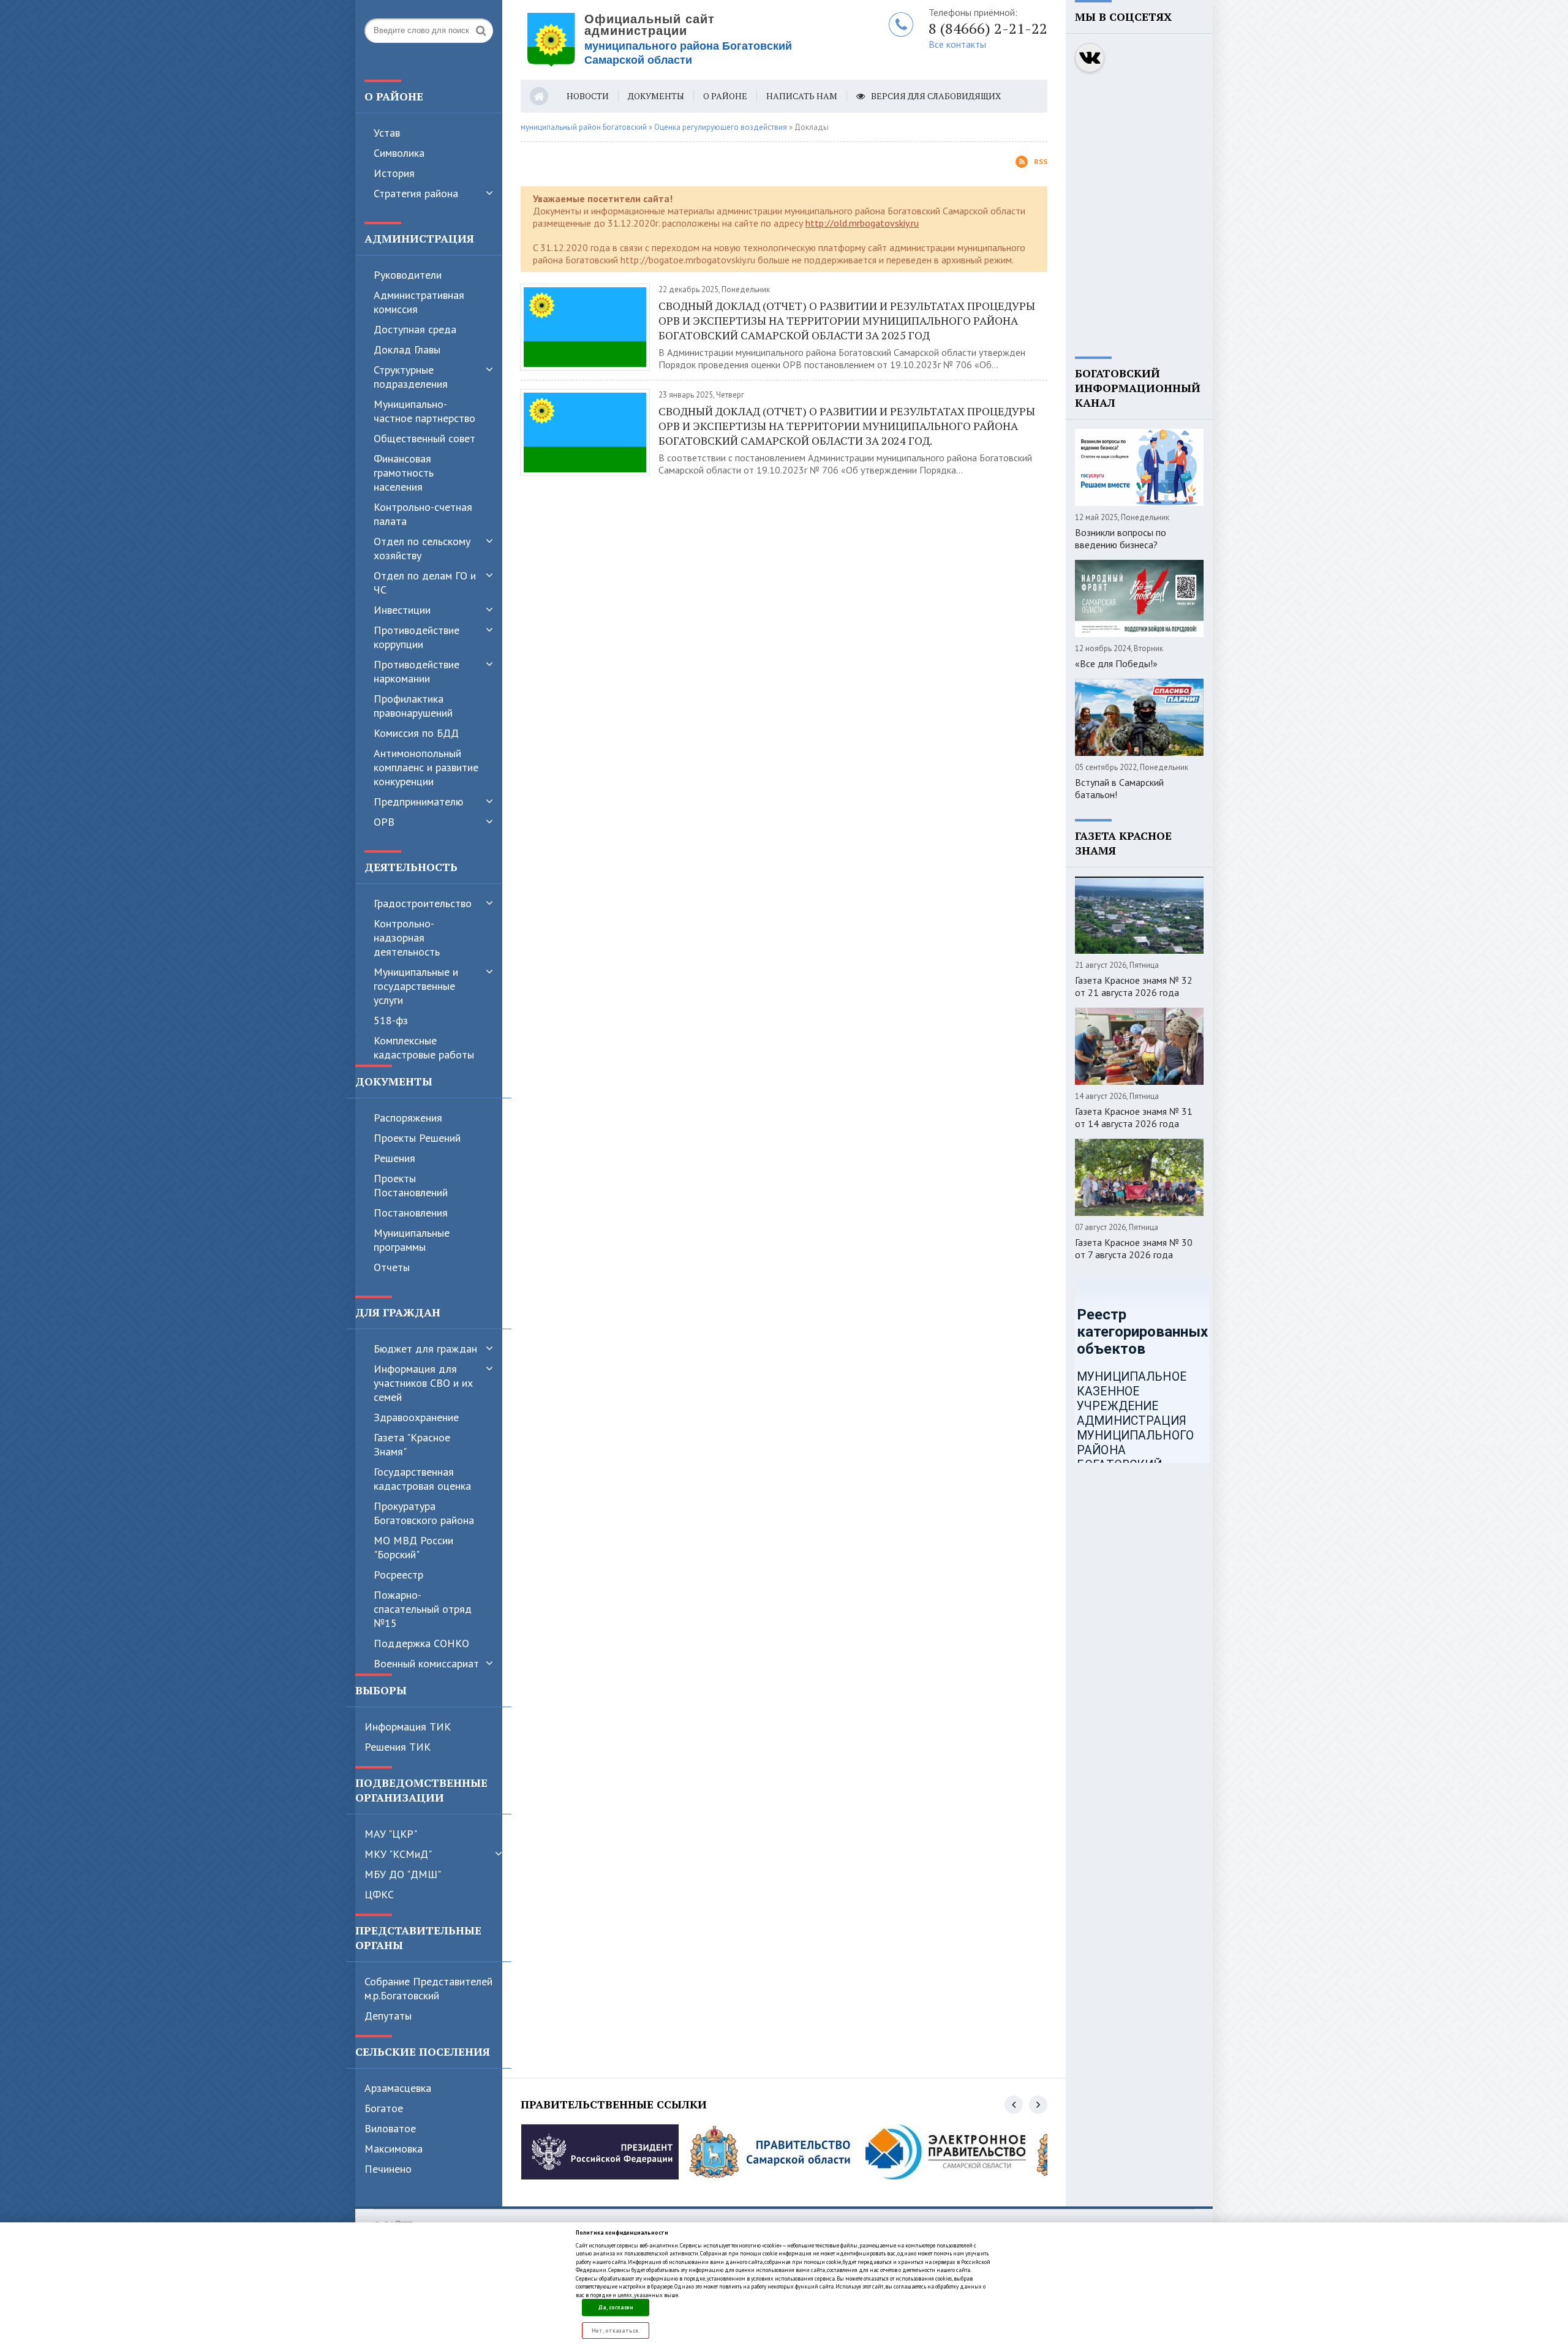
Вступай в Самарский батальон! (1119, 788)
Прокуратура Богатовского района (424, 1513)
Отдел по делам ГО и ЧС (425, 583)
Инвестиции (402, 610)
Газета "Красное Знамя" (412, 1444)
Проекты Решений (417, 1138)
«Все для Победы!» (1116, 663)
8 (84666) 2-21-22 (988, 28)
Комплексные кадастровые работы (424, 1047)
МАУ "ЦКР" (391, 1834)
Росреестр (398, 1575)
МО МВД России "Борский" (413, 1547)
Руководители (408, 275)
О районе (725, 96)
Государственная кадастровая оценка (422, 1479)
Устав (387, 133)
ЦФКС (379, 1894)
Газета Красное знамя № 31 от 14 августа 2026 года (1134, 1117)
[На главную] (674, 40)
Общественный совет (424, 438)
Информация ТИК (408, 1726)
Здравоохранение (416, 1417)
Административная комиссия (419, 302)
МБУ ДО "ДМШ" (403, 1874)
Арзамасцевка (398, 2088)
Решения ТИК (398, 1747)
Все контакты (957, 44)
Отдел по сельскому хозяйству (422, 548)
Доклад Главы (407, 349)
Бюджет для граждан (425, 1349)
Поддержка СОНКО (421, 1643)
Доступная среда (415, 329)
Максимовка (394, 2149)
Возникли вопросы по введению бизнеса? (1121, 538)
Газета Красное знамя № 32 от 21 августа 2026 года (1134, 986)
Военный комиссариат (426, 1663)
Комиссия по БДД (416, 733)
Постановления (411, 1213)
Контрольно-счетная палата (423, 514)
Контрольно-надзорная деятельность (407, 938)
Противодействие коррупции (417, 637)
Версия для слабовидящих (936, 96)
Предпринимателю (418, 802)
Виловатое (390, 2128)
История (394, 173)
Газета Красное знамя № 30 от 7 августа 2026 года (1134, 1248)
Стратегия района (416, 193)
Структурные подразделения (411, 377)
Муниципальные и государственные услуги (416, 986)
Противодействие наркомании (417, 671)
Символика (399, 153)
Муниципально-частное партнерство (424, 411)
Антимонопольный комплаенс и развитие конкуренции (426, 767)
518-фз (391, 1020)
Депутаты (388, 2016)
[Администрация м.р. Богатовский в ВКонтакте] (1090, 58)
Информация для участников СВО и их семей (423, 1383)
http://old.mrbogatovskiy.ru (862, 223)
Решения (394, 1158)
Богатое (384, 2108)
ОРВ (384, 822)
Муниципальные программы (412, 1240)
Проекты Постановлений (411, 1185)
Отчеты (392, 1267)
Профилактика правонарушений (413, 706)
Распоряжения (408, 1118)
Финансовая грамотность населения (404, 473)
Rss (1041, 161)
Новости (588, 96)
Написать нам (802, 96)
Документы (656, 96)
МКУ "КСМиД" (398, 1854)
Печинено (388, 2169)
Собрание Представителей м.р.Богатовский (428, 1988)
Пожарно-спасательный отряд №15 (423, 1609)
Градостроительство (423, 903)
